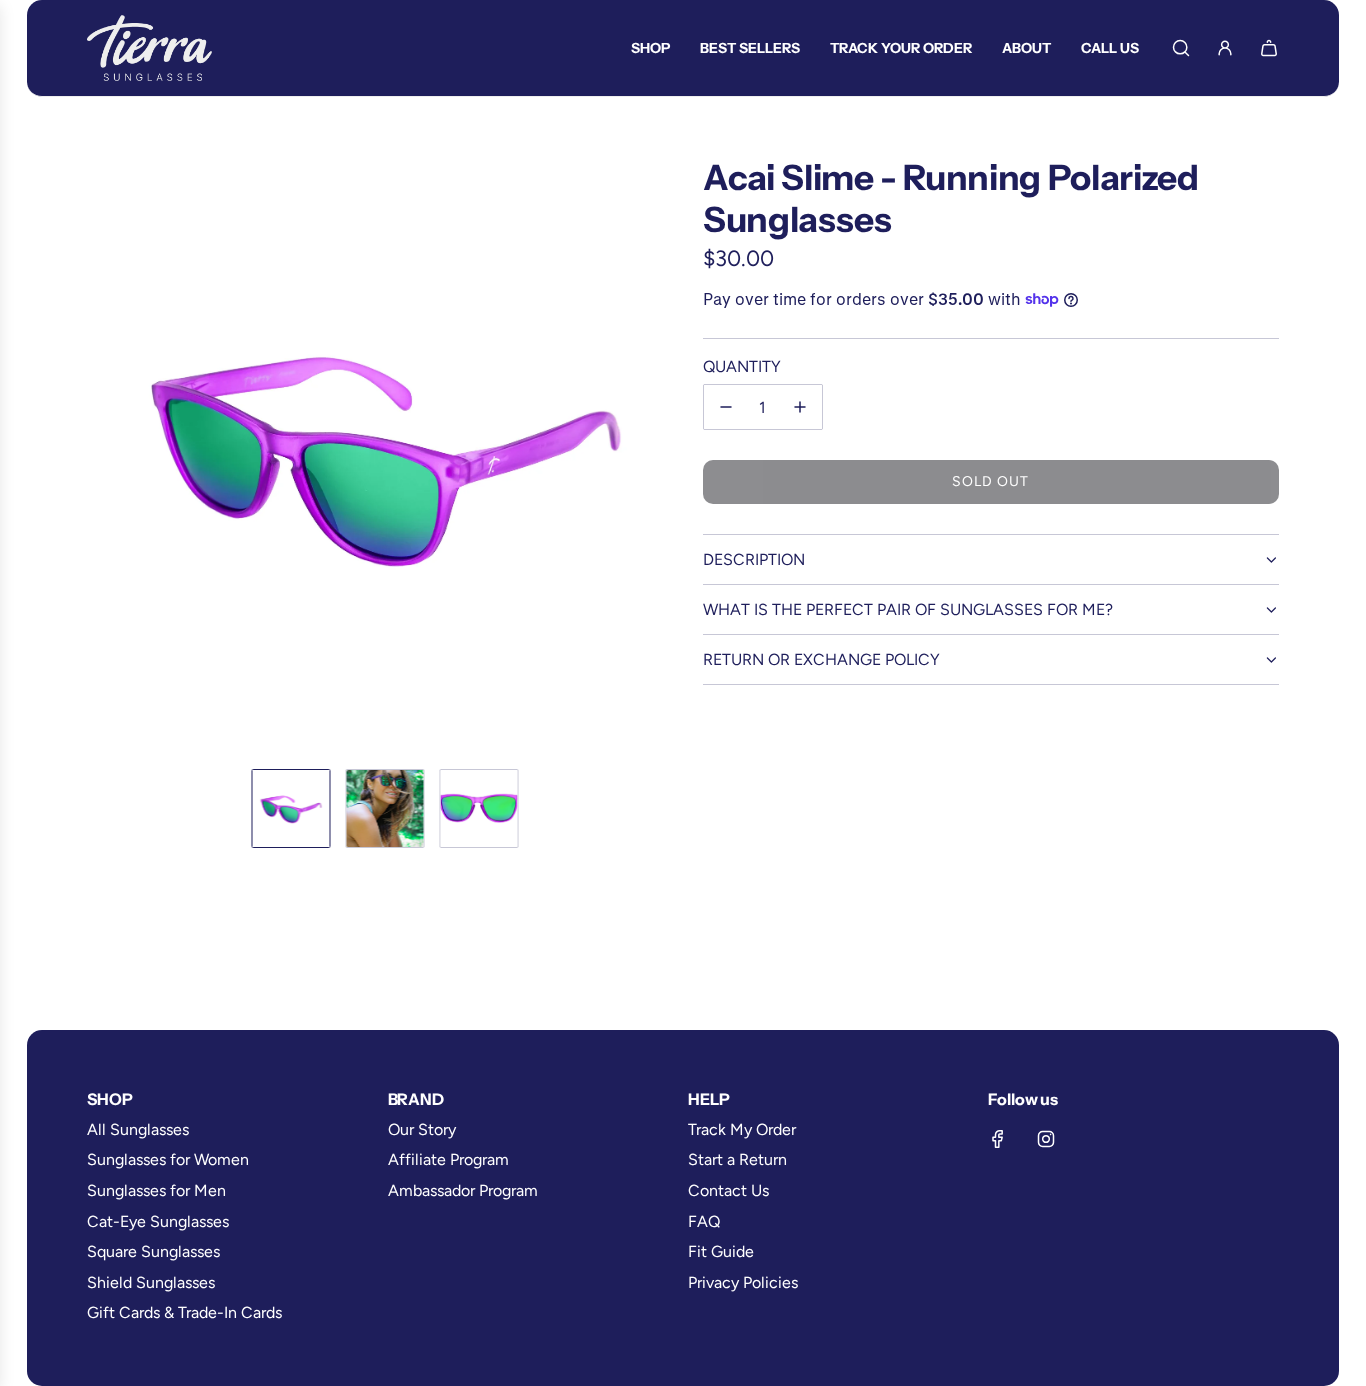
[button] (103, 455)
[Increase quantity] (800, 407)
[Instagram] (1046, 1139)
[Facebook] (998, 1139)
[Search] (1181, 48)
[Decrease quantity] (726, 407)
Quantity (742, 366)
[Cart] (1269, 48)
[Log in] (1225, 48)
